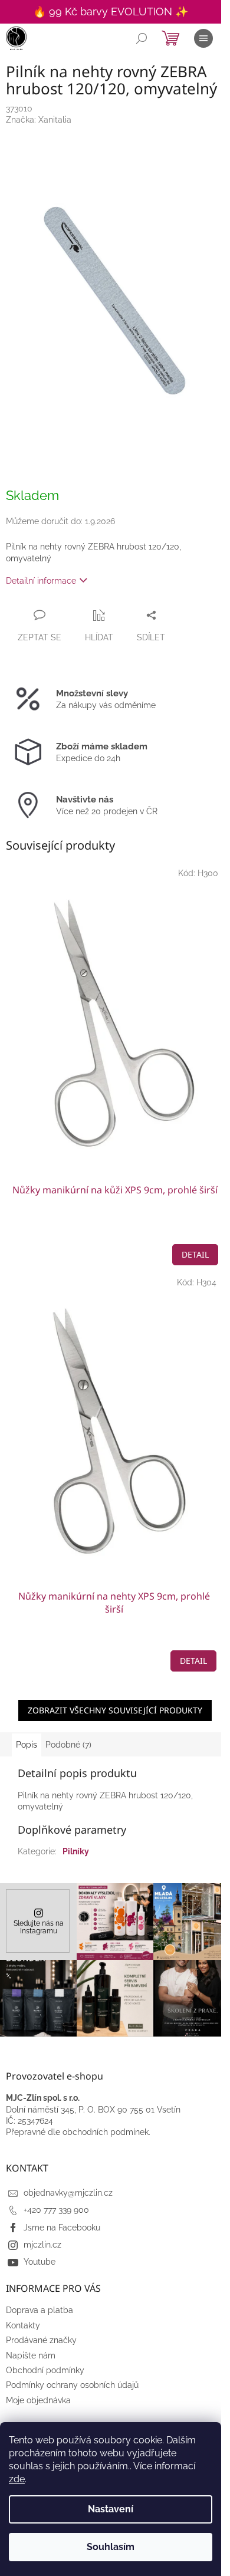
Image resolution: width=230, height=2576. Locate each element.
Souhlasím (111, 2547)
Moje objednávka (38, 2400)
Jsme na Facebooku (62, 2228)
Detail (195, 1254)
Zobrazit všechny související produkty (115, 1710)
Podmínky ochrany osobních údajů (72, 2385)
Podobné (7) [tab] (68, 1745)
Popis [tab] (27, 1745)
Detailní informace (41, 581)
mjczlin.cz (42, 2245)
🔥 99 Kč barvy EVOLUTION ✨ (111, 11)
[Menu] (203, 38)
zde (17, 2479)
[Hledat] (142, 38)
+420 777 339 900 (56, 2210)
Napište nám (31, 2355)
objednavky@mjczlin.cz (68, 2193)
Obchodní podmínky (45, 2370)
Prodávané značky (41, 2340)
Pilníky (76, 1851)
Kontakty (23, 2325)
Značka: (39, 120)
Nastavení (111, 2509)
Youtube (40, 2262)
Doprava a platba (40, 2310)
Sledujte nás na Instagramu (39, 1927)
